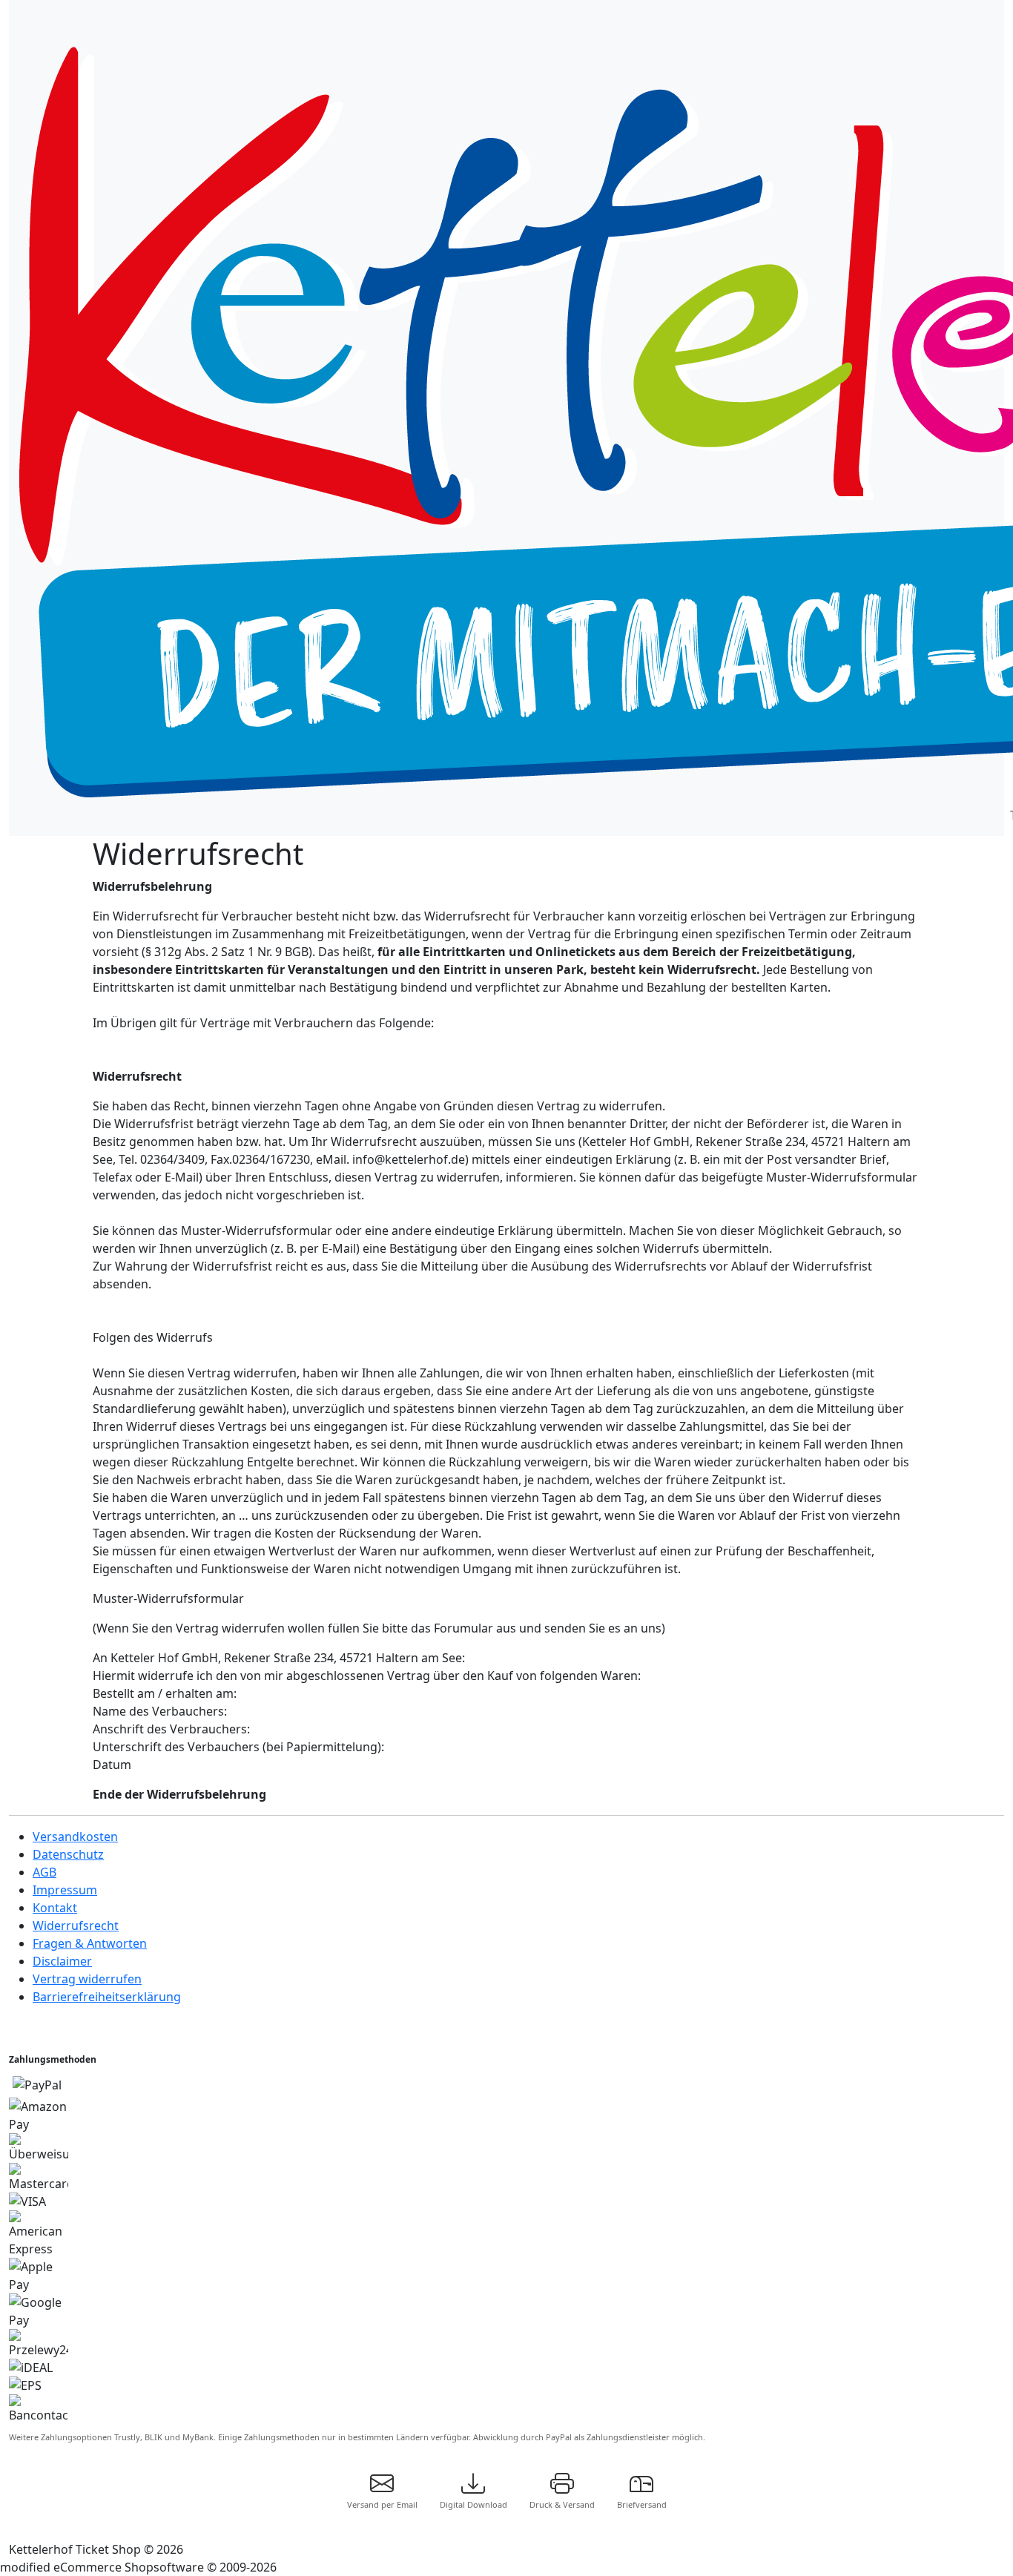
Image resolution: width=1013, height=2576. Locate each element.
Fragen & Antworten (90, 1943)
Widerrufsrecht (76, 1926)
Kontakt (55, 1908)
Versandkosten (75, 1837)
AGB (44, 1872)
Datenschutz (68, 1854)
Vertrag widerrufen (87, 1979)
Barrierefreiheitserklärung (107, 1997)
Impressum (65, 1890)
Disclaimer (62, 1961)
